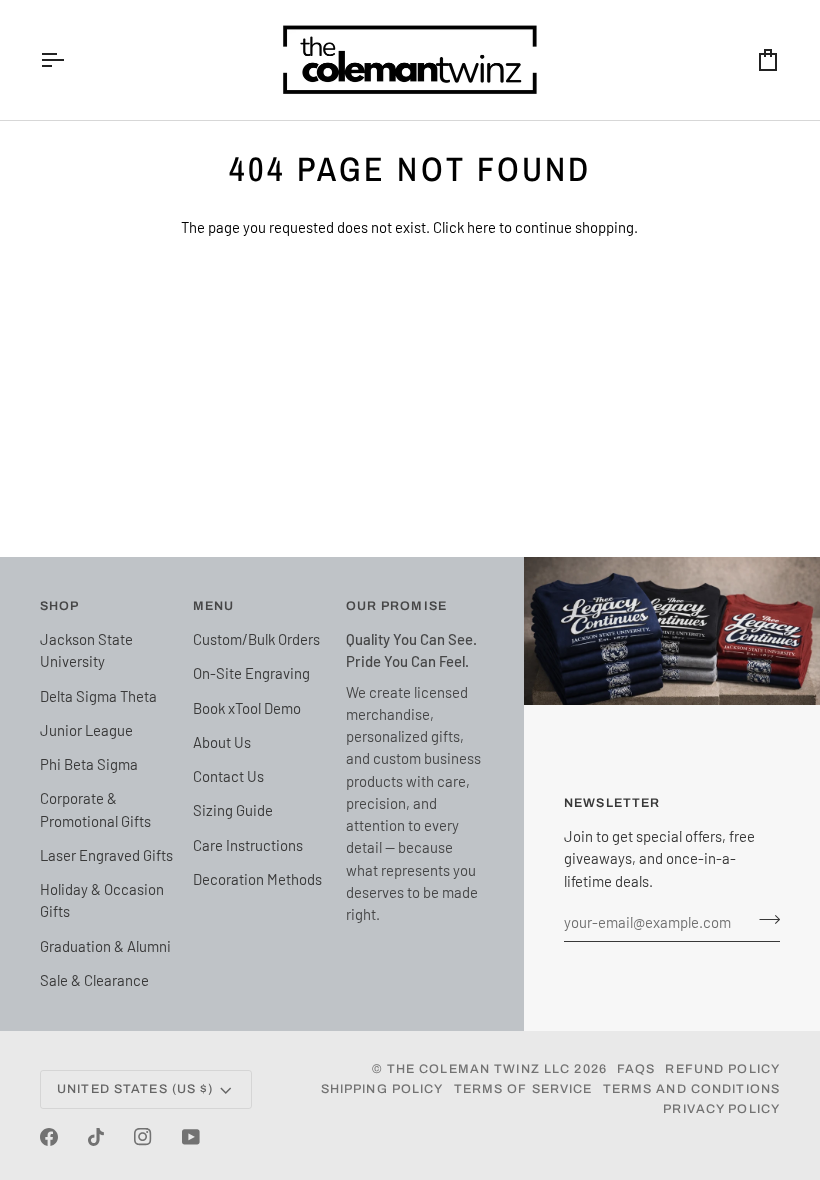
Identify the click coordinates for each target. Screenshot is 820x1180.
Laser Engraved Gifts (106, 855)
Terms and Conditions (692, 1089)
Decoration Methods (257, 879)
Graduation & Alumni (105, 946)
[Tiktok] (96, 1137)
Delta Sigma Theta (98, 696)
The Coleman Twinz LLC (479, 1069)
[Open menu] (70, 60)
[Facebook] (49, 1137)
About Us (222, 742)
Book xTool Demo (247, 708)
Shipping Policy (382, 1089)
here (481, 227)
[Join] (763, 920)
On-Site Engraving (251, 673)
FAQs (636, 1069)
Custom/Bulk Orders (256, 639)
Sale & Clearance (94, 980)
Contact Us (228, 776)
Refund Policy (722, 1069)
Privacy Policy (721, 1109)
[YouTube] (191, 1137)
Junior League (86, 730)
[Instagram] (143, 1137)
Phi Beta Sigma (89, 764)
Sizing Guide (233, 810)
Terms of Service (523, 1089)
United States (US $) (135, 1089)
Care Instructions (248, 845)
